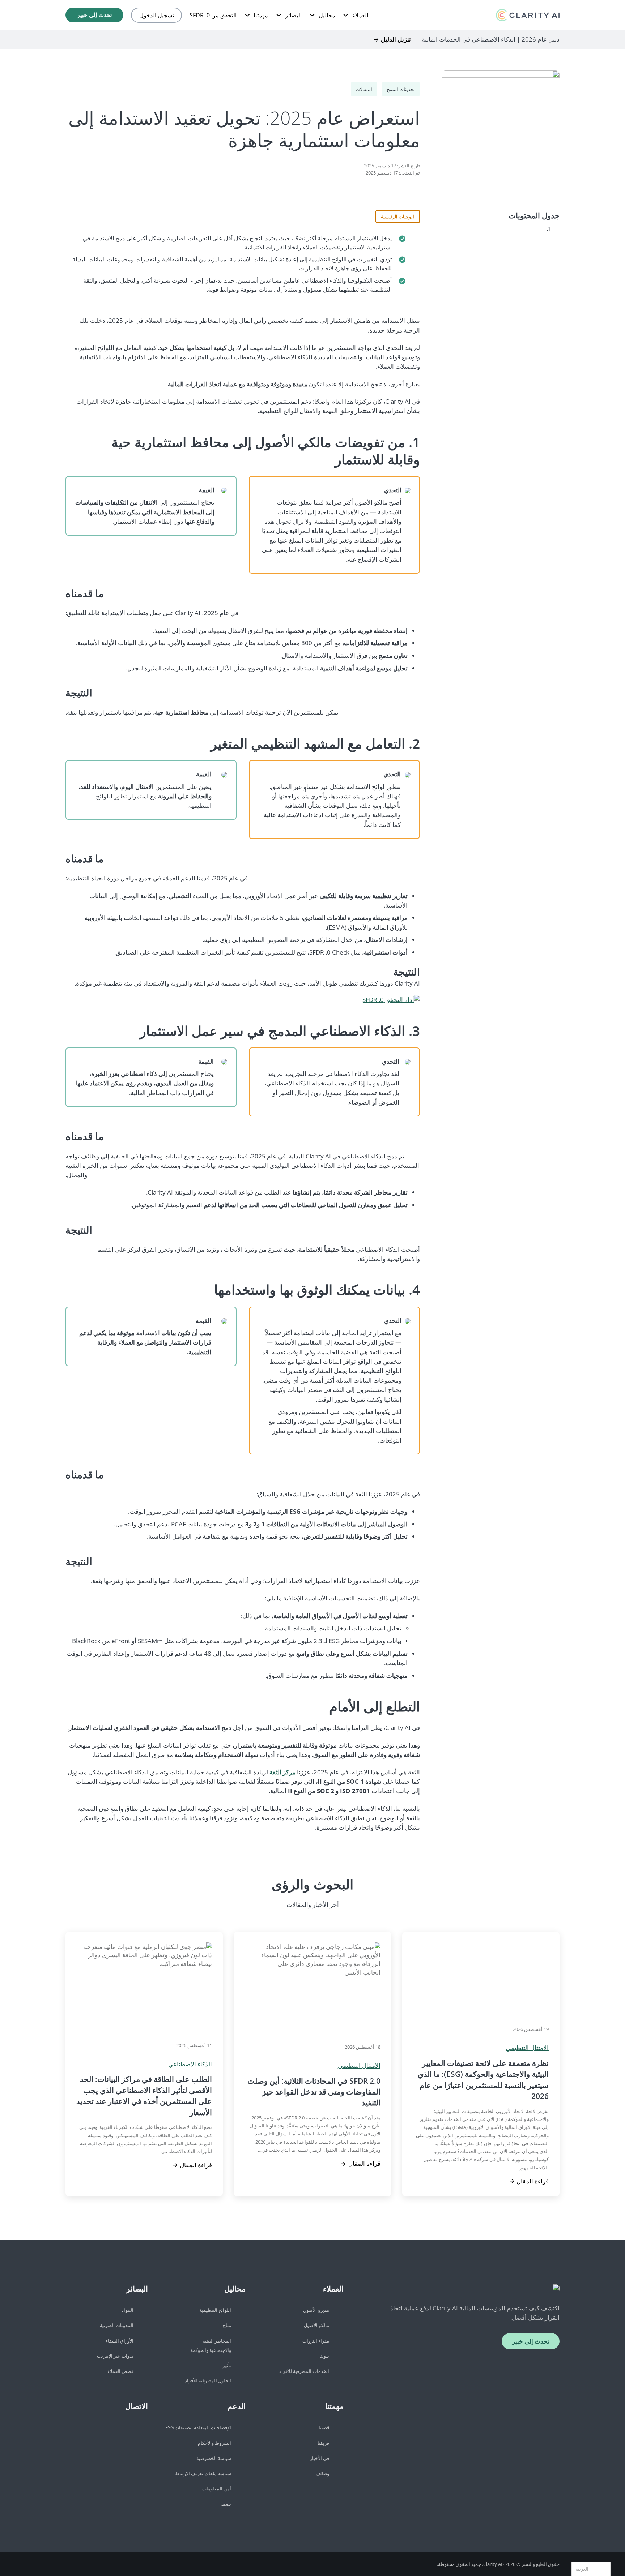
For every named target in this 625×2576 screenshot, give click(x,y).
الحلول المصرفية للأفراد (208, 2380)
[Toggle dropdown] (346, 15)
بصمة (226, 2504)
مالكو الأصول (316, 2325)
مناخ (227, 2325)
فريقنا (323, 2443)
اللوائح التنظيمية (215, 2310)
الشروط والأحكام (214, 2443)
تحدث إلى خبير (94, 15)
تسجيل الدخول (157, 15)
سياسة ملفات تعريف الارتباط (203, 2473)
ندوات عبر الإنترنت (115, 2356)
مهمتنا (261, 15)
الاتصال (137, 2406)
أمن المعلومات (217, 2489)
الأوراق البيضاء (120, 2341)
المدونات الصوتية (117, 2325)
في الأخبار (320, 2458)
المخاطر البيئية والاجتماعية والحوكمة (211, 2345)
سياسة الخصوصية (214, 2458)
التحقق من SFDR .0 (213, 15)
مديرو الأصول (316, 2310)
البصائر (293, 15)
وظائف (322, 2473)
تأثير (227, 2365)
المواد (127, 2310)
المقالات (364, 89)
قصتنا (324, 2427)
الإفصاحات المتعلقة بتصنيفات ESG (198, 2427)
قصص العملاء (120, 2371)
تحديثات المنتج (401, 89)
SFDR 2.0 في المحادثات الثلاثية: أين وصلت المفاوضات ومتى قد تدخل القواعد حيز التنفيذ (314, 2092)
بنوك (324, 2356)
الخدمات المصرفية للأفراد (304, 2371)
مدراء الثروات (316, 2341)
